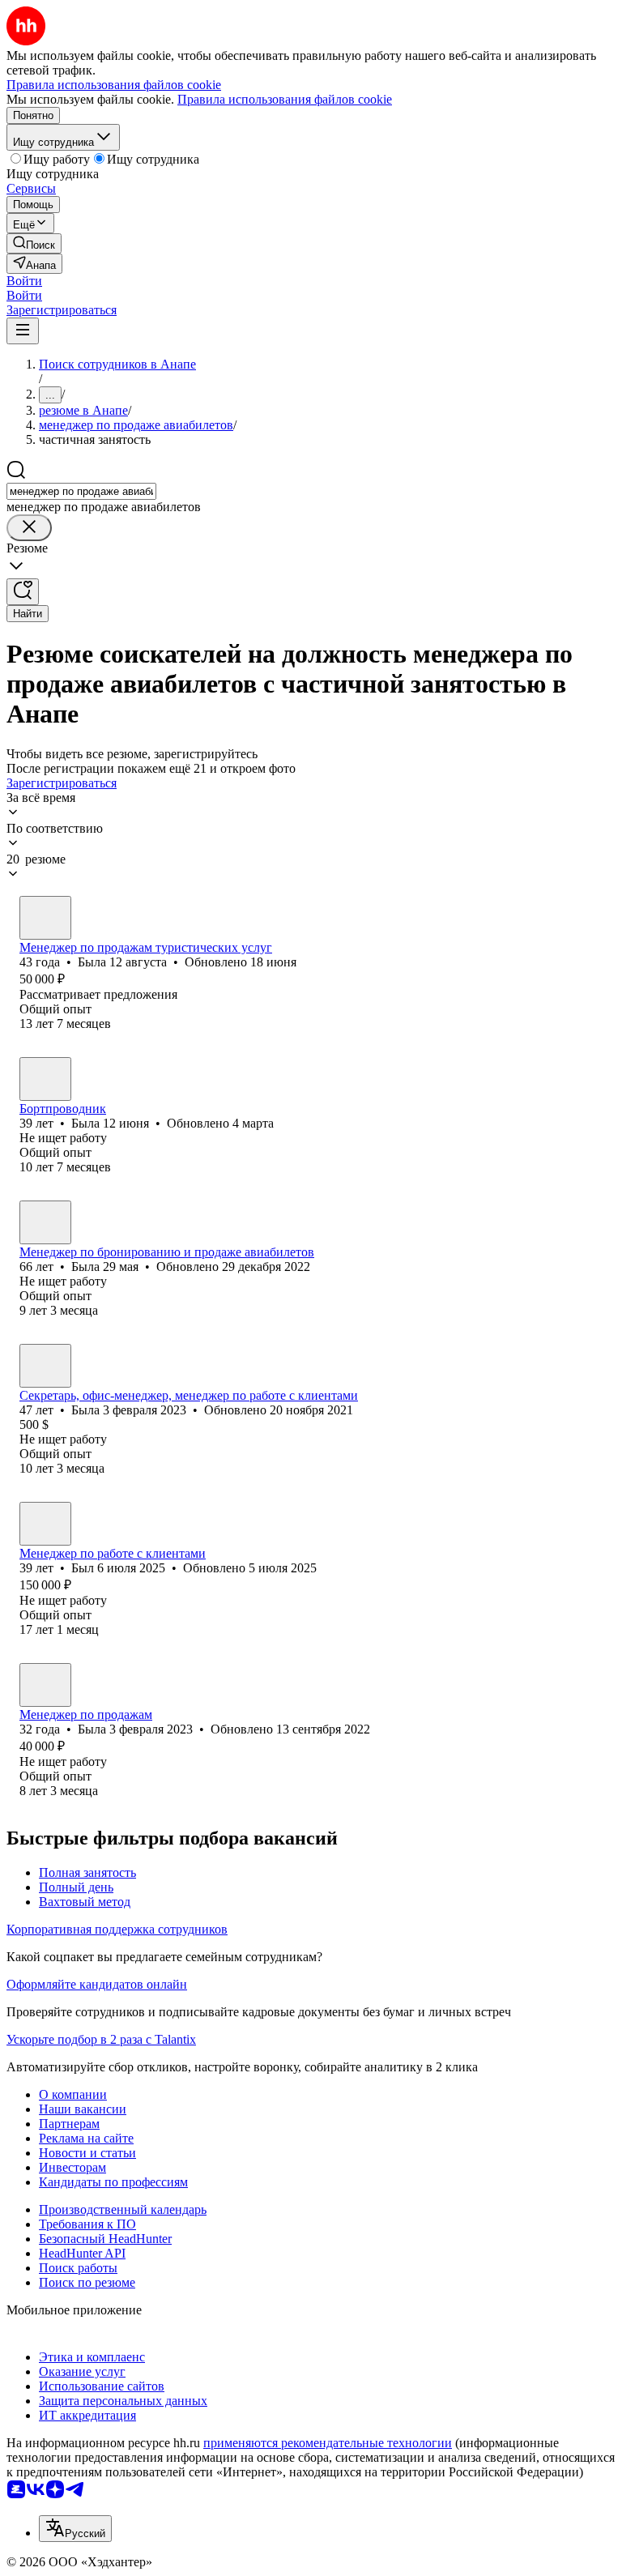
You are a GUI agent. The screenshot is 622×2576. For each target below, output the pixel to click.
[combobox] (81, 491)
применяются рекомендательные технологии (328, 2443)
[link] (34, 243)
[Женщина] (45, 918)
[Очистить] (29, 528)
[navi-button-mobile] (23, 331)
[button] (24, 281)
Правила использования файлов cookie (285, 99)
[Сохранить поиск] (23, 592)
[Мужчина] (45, 1524)
